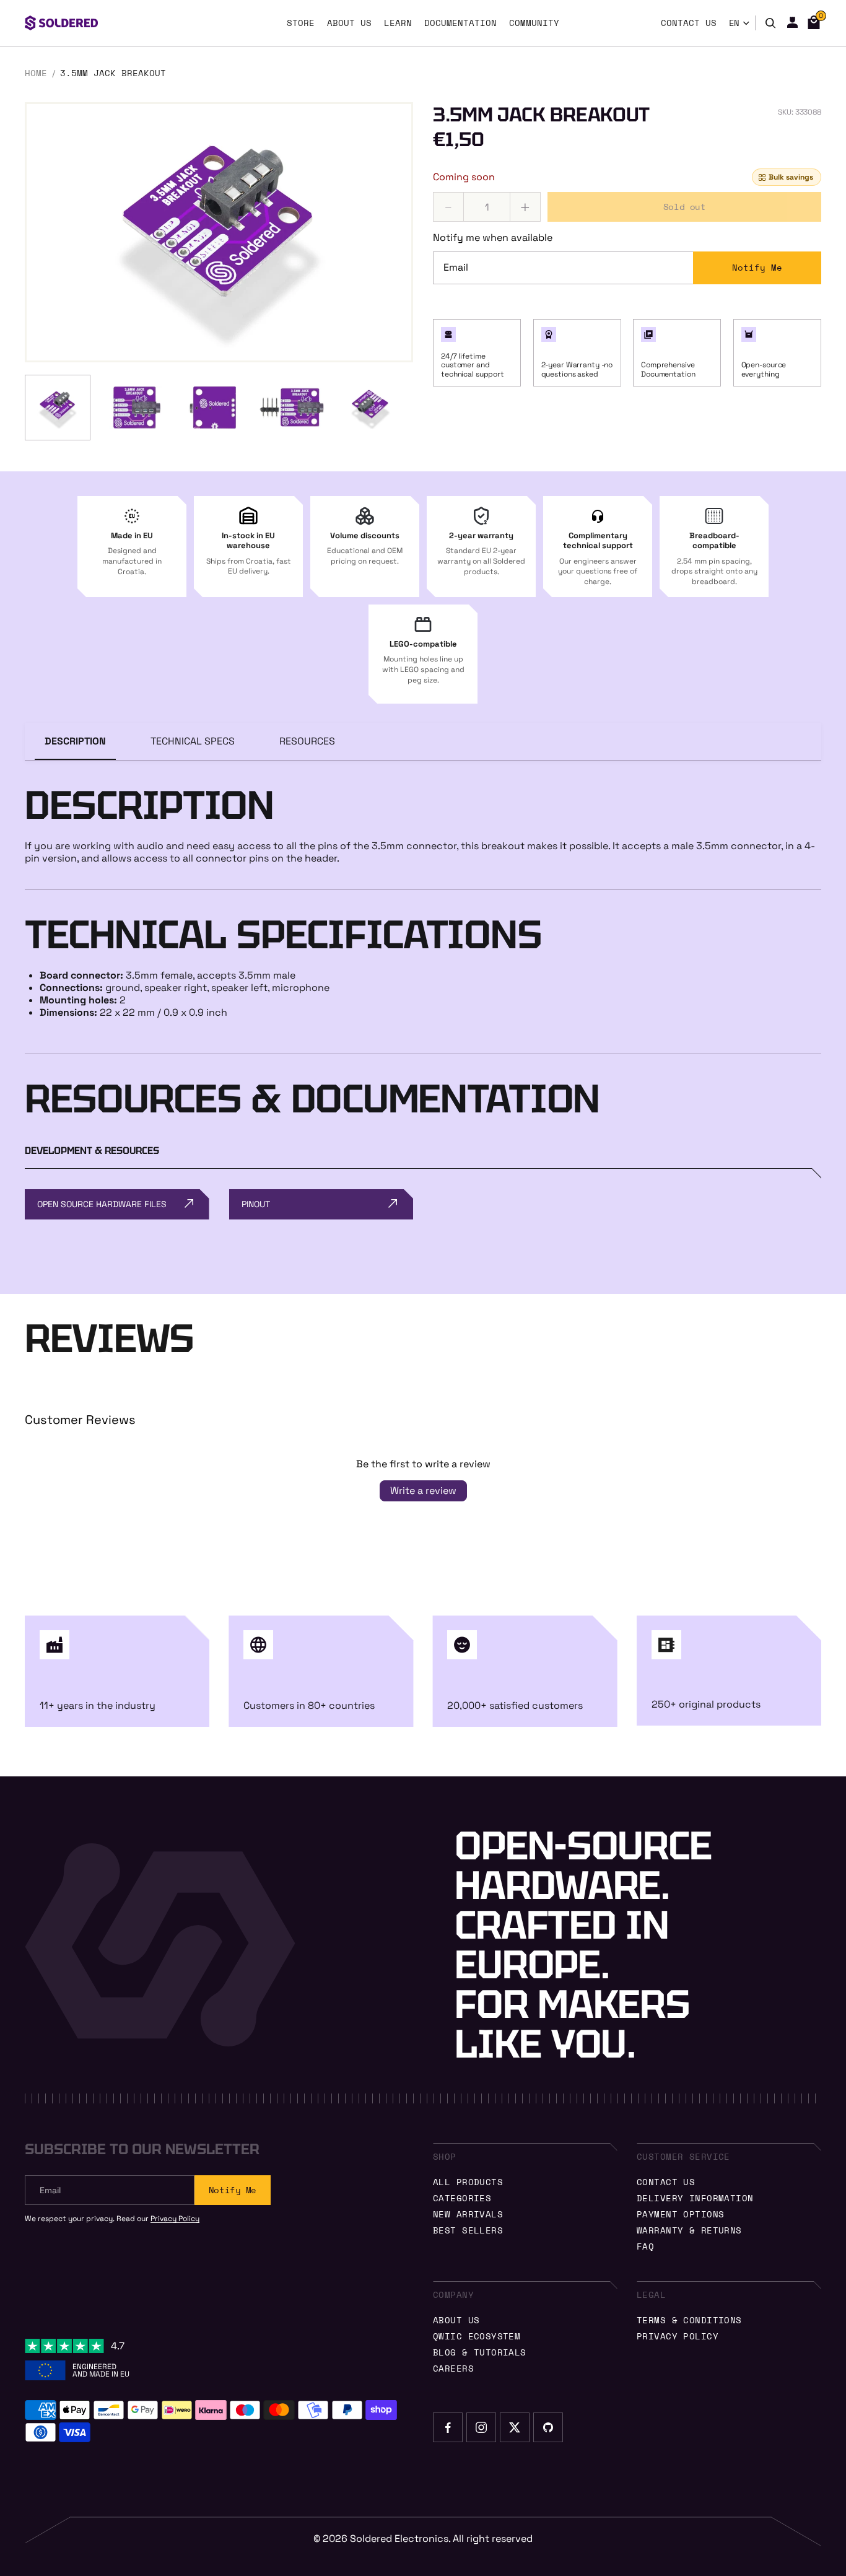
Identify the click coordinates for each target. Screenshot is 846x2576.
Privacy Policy (175, 2219)
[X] (515, 2427)
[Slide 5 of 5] (370, 408)
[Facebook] (448, 2427)
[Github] (548, 2427)
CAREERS (453, 2368)
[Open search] (770, 23)
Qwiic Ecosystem (477, 2336)
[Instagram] (481, 2427)
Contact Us (666, 2182)
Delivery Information (695, 2198)
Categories (462, 2198)
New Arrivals (468, 2214)
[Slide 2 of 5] (136, 408)
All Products (468, 2182)
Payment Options (680, 2214)
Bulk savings (791, 178)
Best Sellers (468, 2230)
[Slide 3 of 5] (214, 408)
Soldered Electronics (399, 2539)
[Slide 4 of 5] (292, 408)
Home (36, 73)
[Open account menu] (792, 22)
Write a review (423, 1491)
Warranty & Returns (689, 2230)
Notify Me (757, 268)
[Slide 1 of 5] (58, 408)
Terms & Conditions (689, 2320)
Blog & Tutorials (480, 2352)
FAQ (645, 2246)
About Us (456, 2320)
